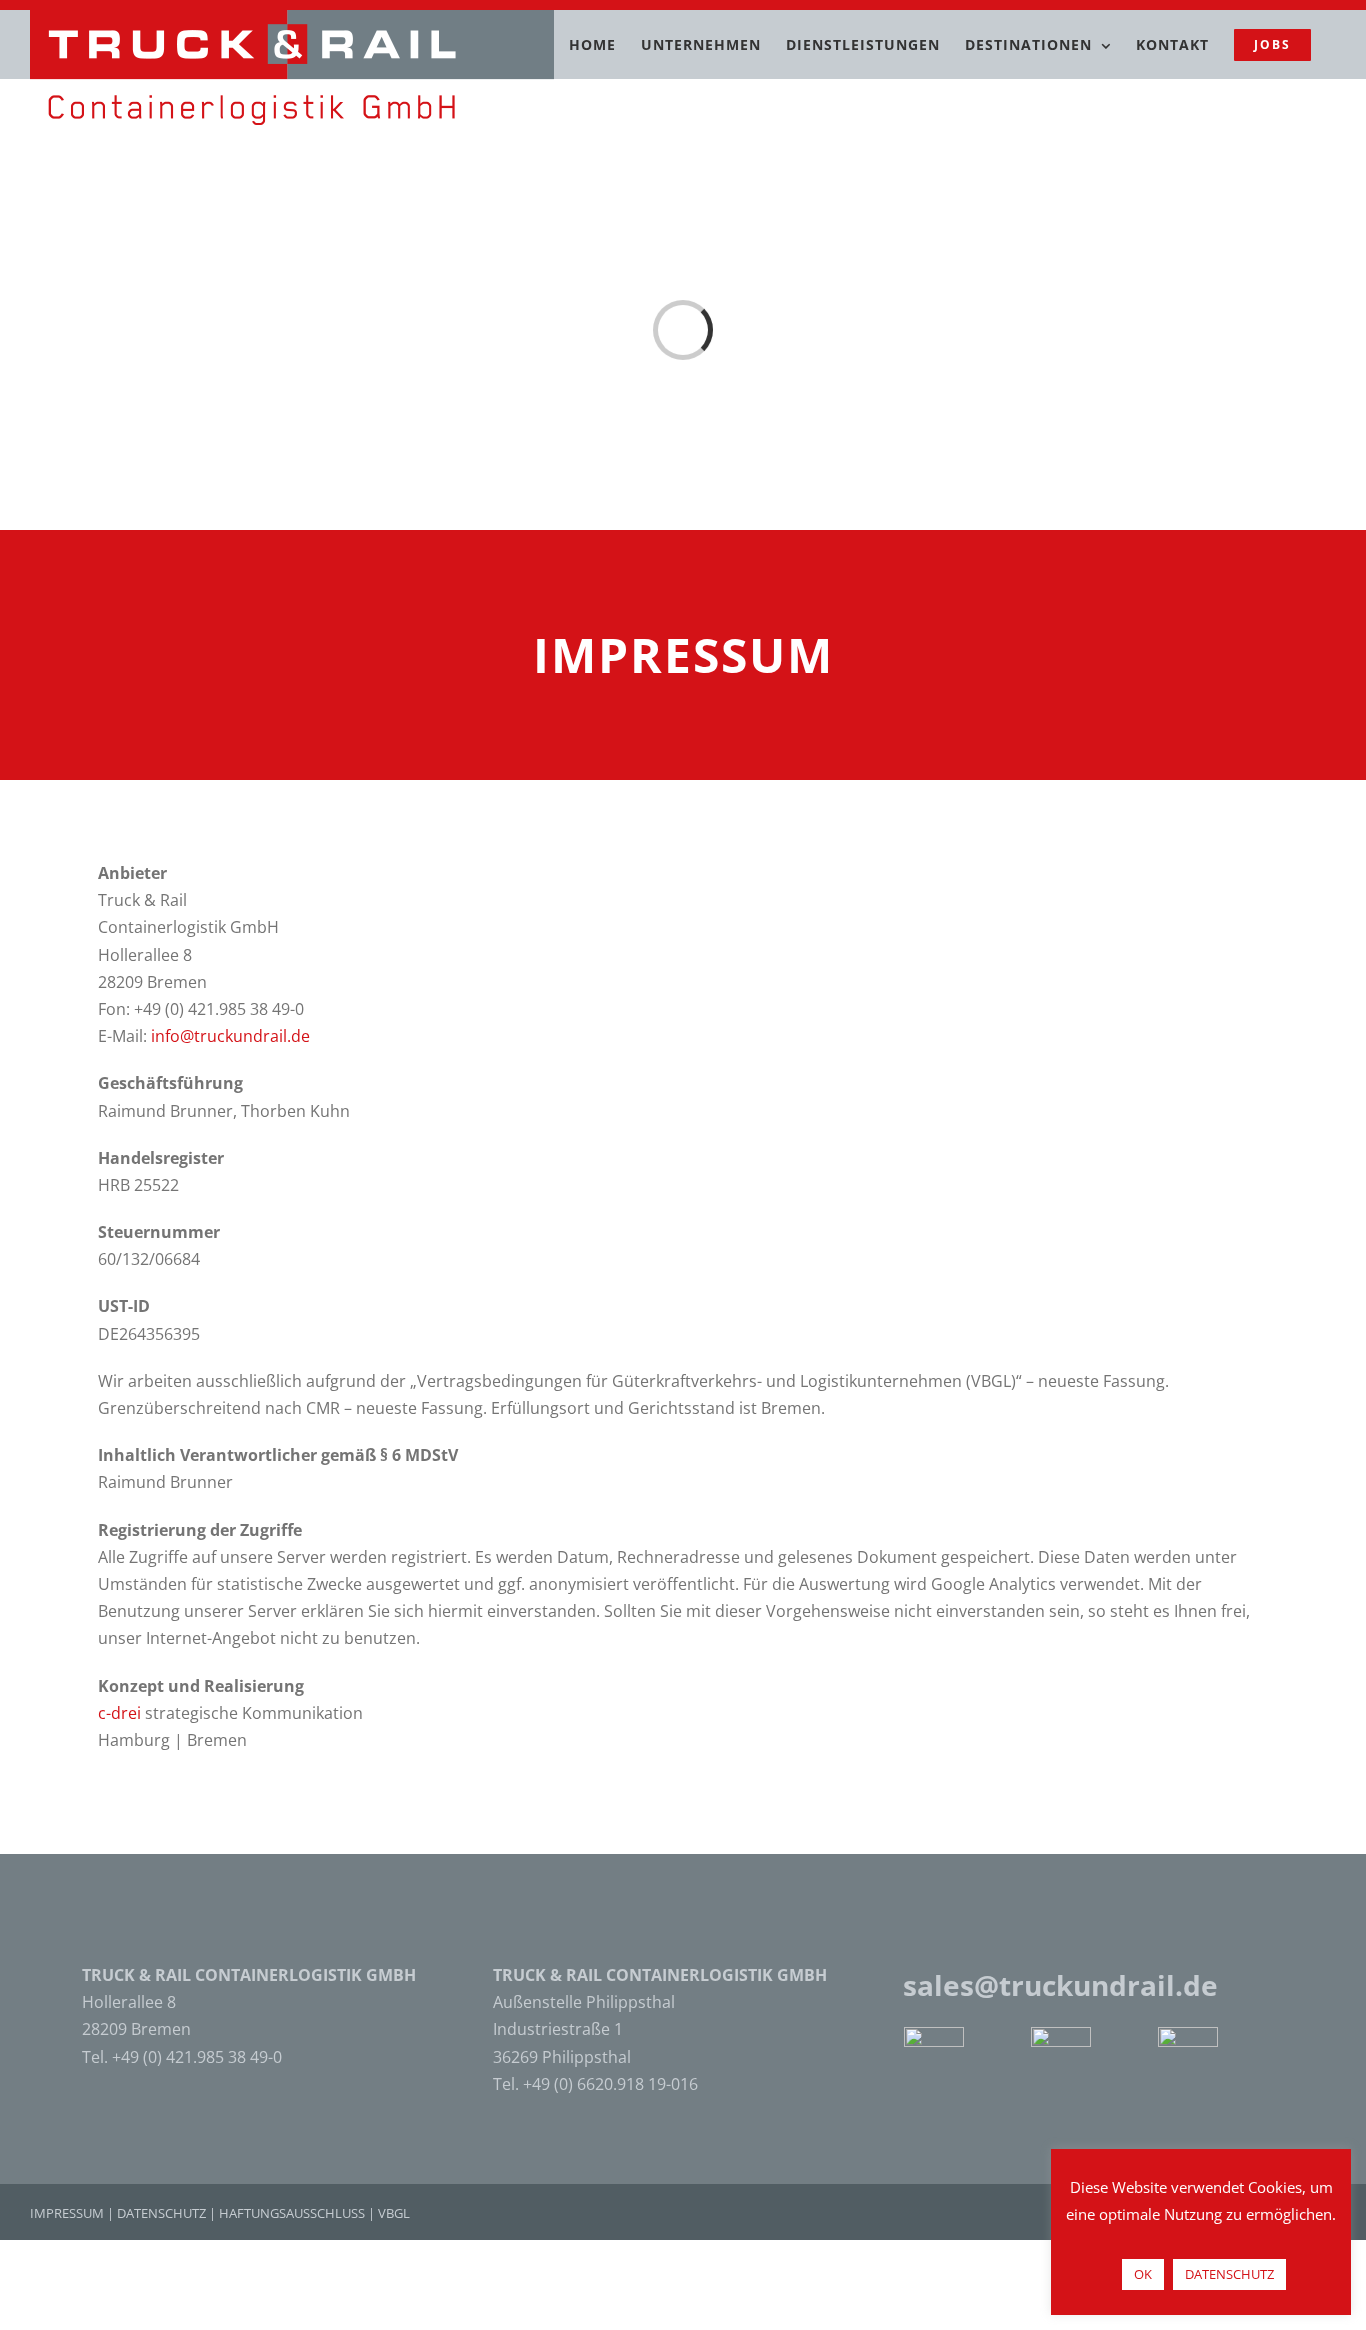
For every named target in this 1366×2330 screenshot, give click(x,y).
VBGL (394, 2213)
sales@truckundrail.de (1060, 1985)
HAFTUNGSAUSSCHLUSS (292, 2213)
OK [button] (1143, 2274)
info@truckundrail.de (230, 1036)
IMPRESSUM (67, 2213)
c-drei (119, 1713)
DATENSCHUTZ (161, 2213)
